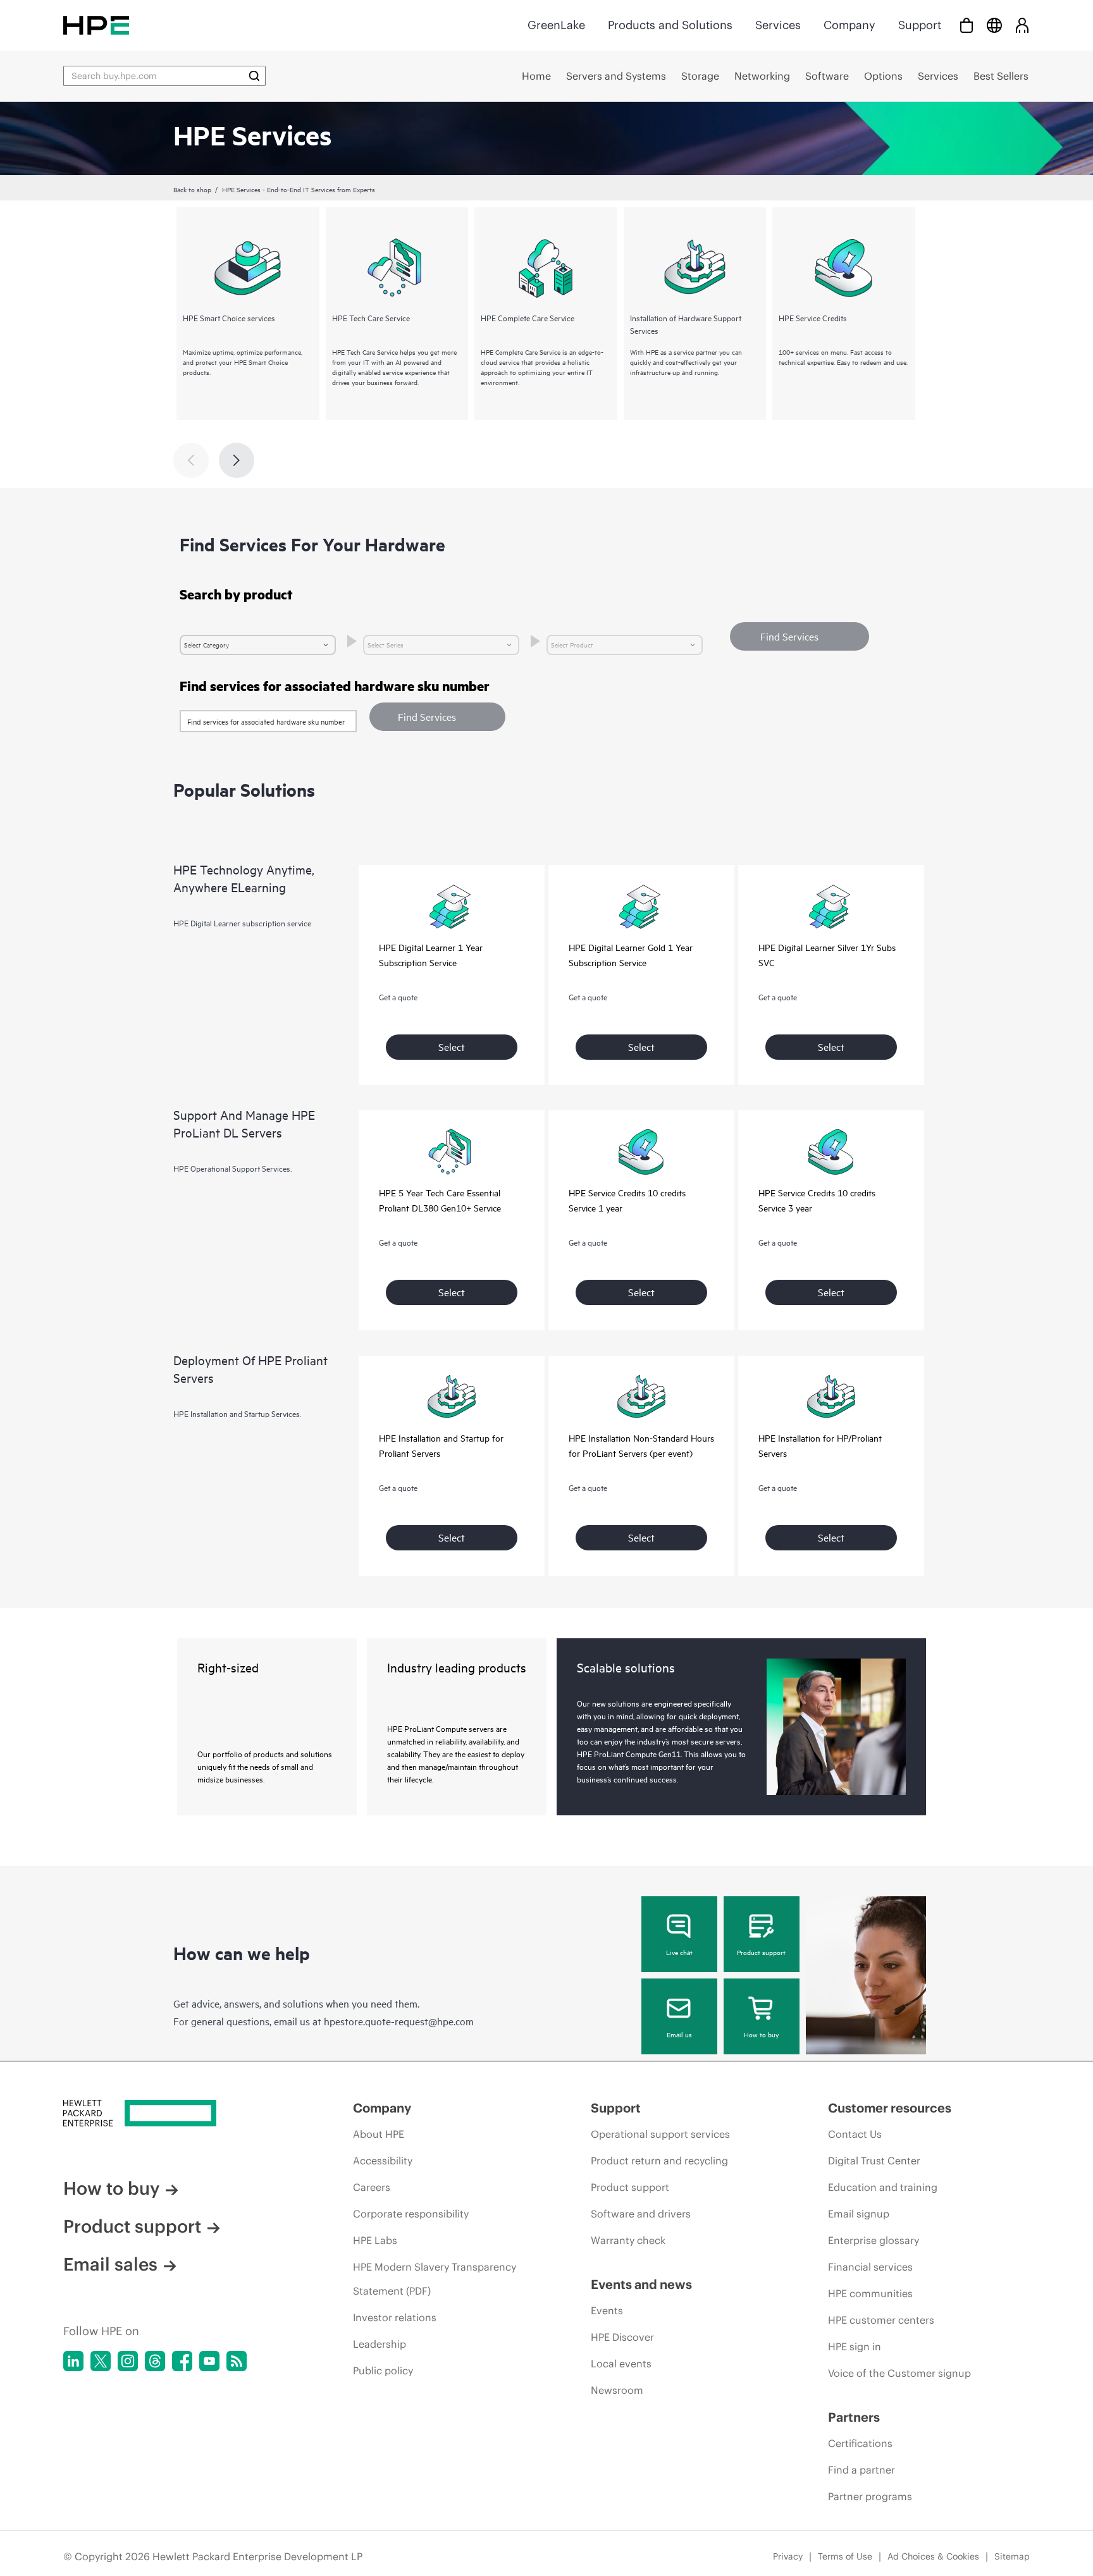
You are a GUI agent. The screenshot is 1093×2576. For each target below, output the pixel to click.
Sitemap (1012, 2556)
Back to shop (192, 189)
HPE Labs (375, 2240)
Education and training (883, 2187)
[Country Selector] (994, 25)
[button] (437, 717)
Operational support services (660, 2134)
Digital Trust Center (874, 2161)
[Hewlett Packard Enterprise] (96, 25)
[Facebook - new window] (182, 2361)
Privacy (788, 2556)
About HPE (379, 2134)
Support (920, 25)
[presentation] (237, 460)
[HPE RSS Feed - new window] (237, 2361)
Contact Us (855, 2134)
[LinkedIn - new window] (73, 2361)
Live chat (679, 1952)
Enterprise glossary (874, 2240)
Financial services (870, 2267)
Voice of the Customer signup (899, 2373)
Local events (621, 2364)
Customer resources (890, 2108)
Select (452, 1046)
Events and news (641, 2284)
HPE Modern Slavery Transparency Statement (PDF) (435, 2279)
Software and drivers (641, 2214)
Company (849, 25)
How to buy (761, 2034)
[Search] (254, 76)
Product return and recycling (659, 2161)
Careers (372, 2187)
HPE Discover (622, 2337)
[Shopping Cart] (966, 25)
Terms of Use (845, 2556)
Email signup (859, 2214)
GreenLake (556, 25)
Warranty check (628, 2240)
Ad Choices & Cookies (933, 2556)
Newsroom (617, 2390)
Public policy (383, 2371)
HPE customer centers (881, 2320)
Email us (679, 2034)
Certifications (860, 2443)
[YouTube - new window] (209, 2361)
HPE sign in (855, 2346)
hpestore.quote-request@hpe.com (399, 2021)
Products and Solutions (670, 25)
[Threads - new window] (155, 2361)
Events (607, 2310)
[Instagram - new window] (128, 2361)
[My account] (1022, 25)
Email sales (110, 2264)
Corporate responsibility (411, 2214)
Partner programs (870, 2496)
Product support (761, 1952)
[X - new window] (101, 2361)
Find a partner (861, 2470)
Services (778, 25)
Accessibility (383, 2161)
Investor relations (395, 2317)
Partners (854, 2417)
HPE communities (870, 2293)
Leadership (380, 2344)
